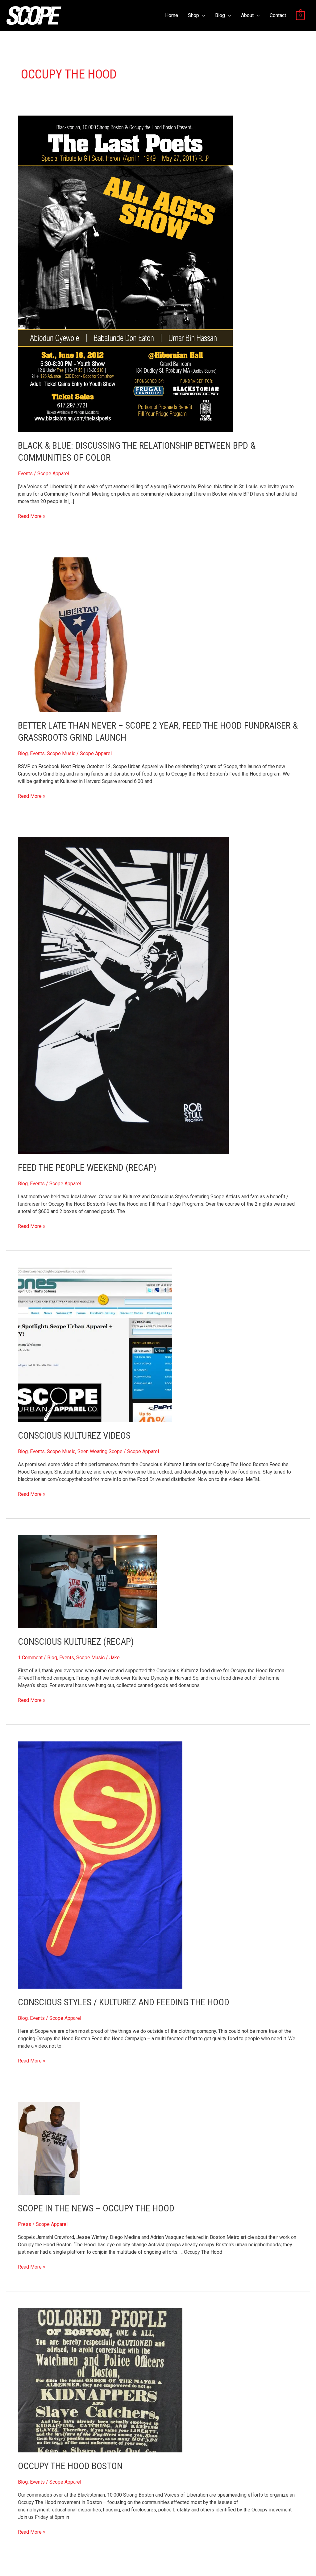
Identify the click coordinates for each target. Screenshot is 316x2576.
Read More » (32, 516)
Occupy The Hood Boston (70, 2466)
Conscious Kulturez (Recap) (76, 1641)
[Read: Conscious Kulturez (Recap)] (87, 1581)
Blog (220, 15)
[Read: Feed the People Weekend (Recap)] (123, 995)
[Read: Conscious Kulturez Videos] (95, 1344)
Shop (193, 15)
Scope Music (61, 753)
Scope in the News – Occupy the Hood (96, 2208)
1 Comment (30, 1658)
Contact (278, 15)
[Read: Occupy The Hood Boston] (100, 2380)
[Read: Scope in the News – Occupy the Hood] (49, 2148)
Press (25, 2224)
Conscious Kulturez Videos (74, 1435)
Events (25, 474)
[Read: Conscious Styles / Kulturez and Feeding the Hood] (100, 1865)
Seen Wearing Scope (100, 1451)
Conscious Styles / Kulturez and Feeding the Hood (124, 2002)
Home (172, 15)
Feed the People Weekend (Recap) (87, 1167)
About (247, 15)
